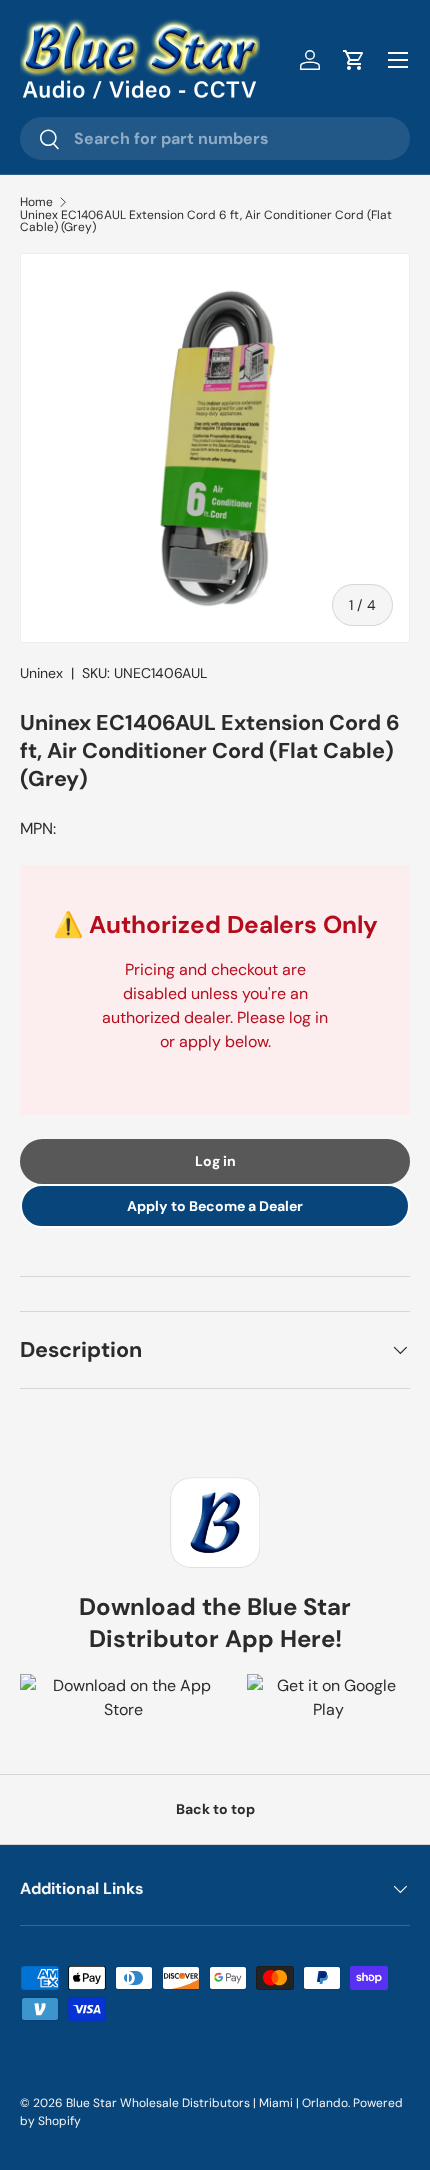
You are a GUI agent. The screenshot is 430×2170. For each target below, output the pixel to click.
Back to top (215, 1809)
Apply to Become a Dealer (215, 1206)
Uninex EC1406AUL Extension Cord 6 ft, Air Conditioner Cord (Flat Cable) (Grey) (206, 221)
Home (36, 202)
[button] (354, 60)
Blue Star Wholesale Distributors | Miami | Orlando (207, 2103)
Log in (215, 1161)
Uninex (41, 673)
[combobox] (215, 138)
